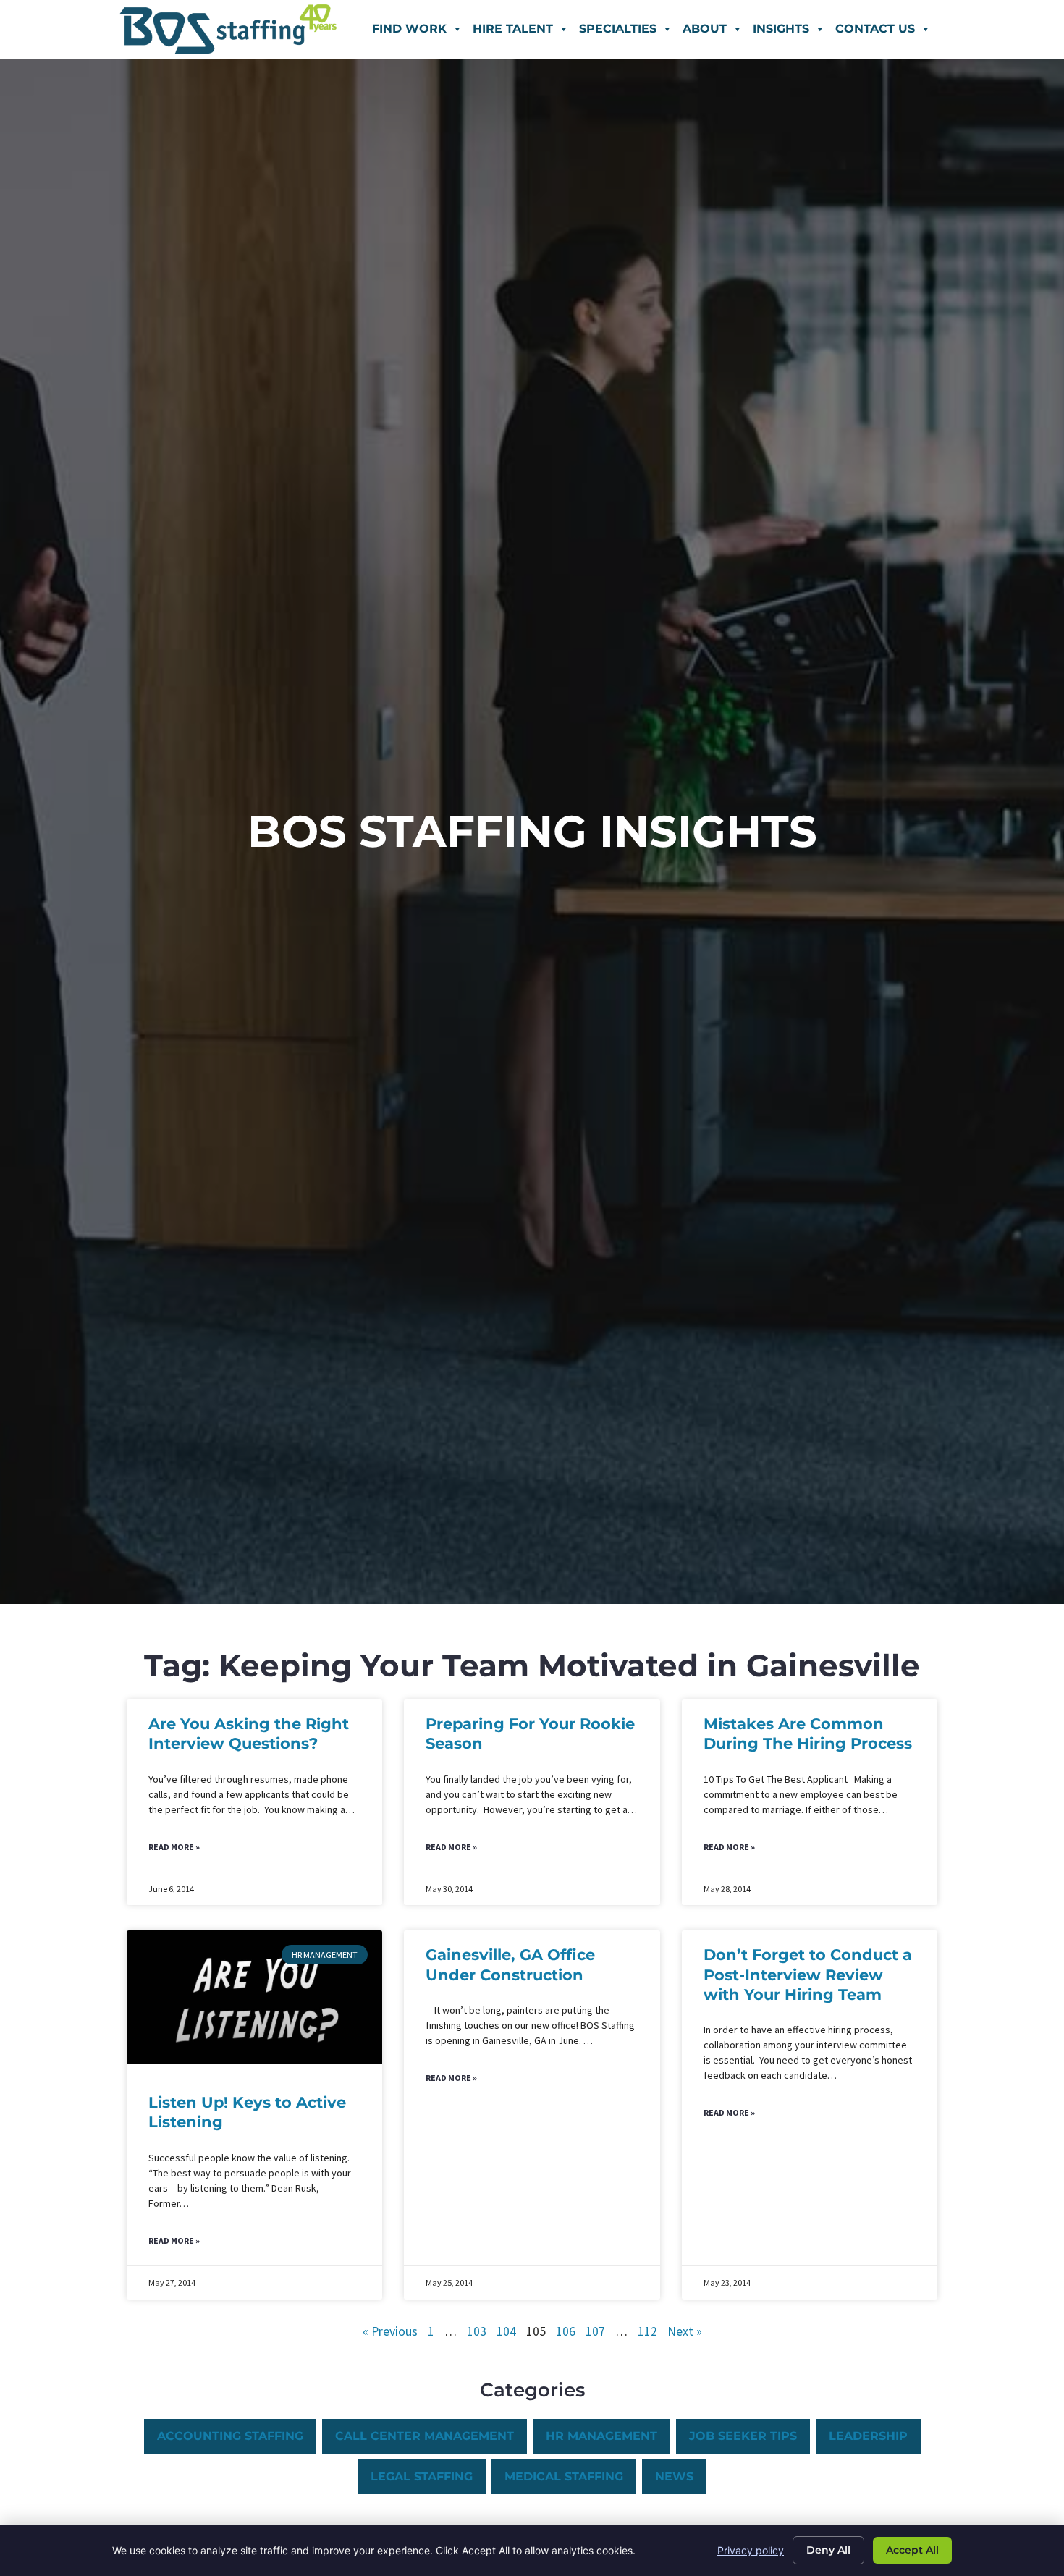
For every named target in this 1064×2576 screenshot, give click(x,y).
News (674, 2476)
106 (566, 2331)
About (705, 29)
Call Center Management (425, 2436)
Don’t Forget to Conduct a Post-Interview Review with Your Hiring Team (808, 1975)
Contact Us (875, 29)
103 (477, 2331)
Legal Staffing (422, 2476)
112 (647, 2331)
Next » (685, 2331)
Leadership (868, 2436)
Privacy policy (751, 2550)
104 (506, 2331)
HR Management (601, 2436)
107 (595, 2331)
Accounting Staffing (230, 2436)
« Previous (390, 2331)
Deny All (828, 2550)
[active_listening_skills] (254, 1997)
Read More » (174, 1847)
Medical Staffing (564, 2476)
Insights (781, 29)
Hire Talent (513, 29)
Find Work (409, 29)
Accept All (912, 2550)
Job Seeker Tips (743, 2436)
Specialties (618, 29)
